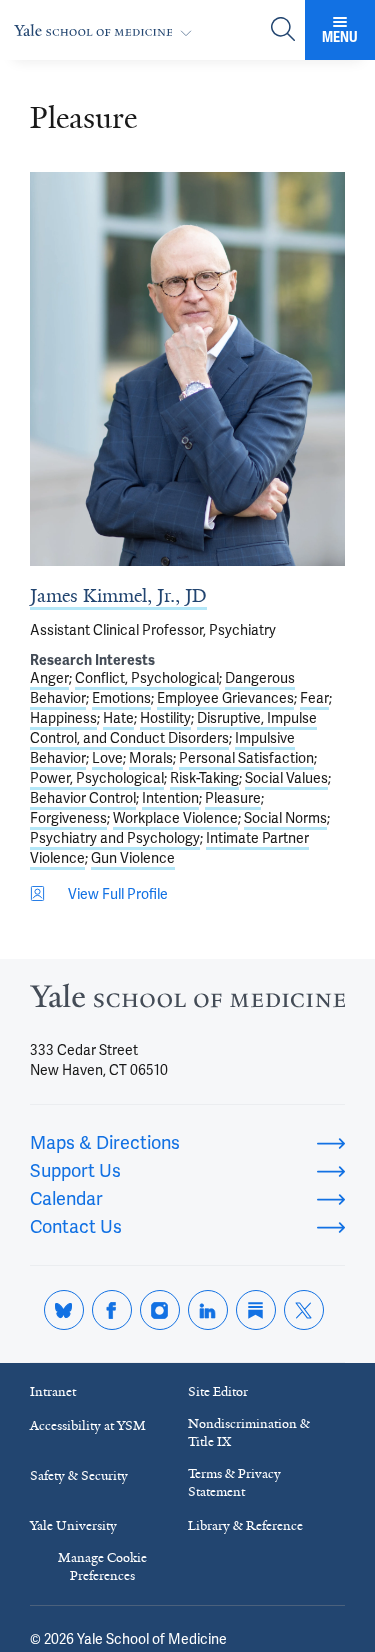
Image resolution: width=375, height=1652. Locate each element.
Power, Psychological (97, 778)
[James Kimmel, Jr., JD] (187, 369)
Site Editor (218, 1391)
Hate (118, 718)
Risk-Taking (204, 778)
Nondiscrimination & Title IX (249, 1432)
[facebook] (112, 1310)
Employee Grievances (225, 698)
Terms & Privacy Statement (234, 1482)
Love (107, 758)
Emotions (121, 698)
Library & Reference (245, 1525)
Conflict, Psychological (147, 678)
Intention (170, 798)
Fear (314, 698)
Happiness (63, 718)
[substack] (256, 1310)
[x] (304, 1310)
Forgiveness (68, 818)
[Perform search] (283, 30)
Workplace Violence (175, 818)
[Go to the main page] (107, 30)
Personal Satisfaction (246, 758)
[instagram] (160, 1310)
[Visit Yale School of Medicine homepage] (187, 1001)
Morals (151, 758)
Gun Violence (133, 858)
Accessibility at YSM (88, 1425)
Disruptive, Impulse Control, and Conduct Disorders (173, 728)
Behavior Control (83, 798)
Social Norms (285, 818)
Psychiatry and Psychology (115, 838)
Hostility (165, 718)
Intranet (53, 1391)
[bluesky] (64, 1310)
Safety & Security (79, 1475)
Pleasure (233, 798)
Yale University (73, 1525)
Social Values (286, 778)
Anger (49, 678)
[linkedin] (208, 1310)
